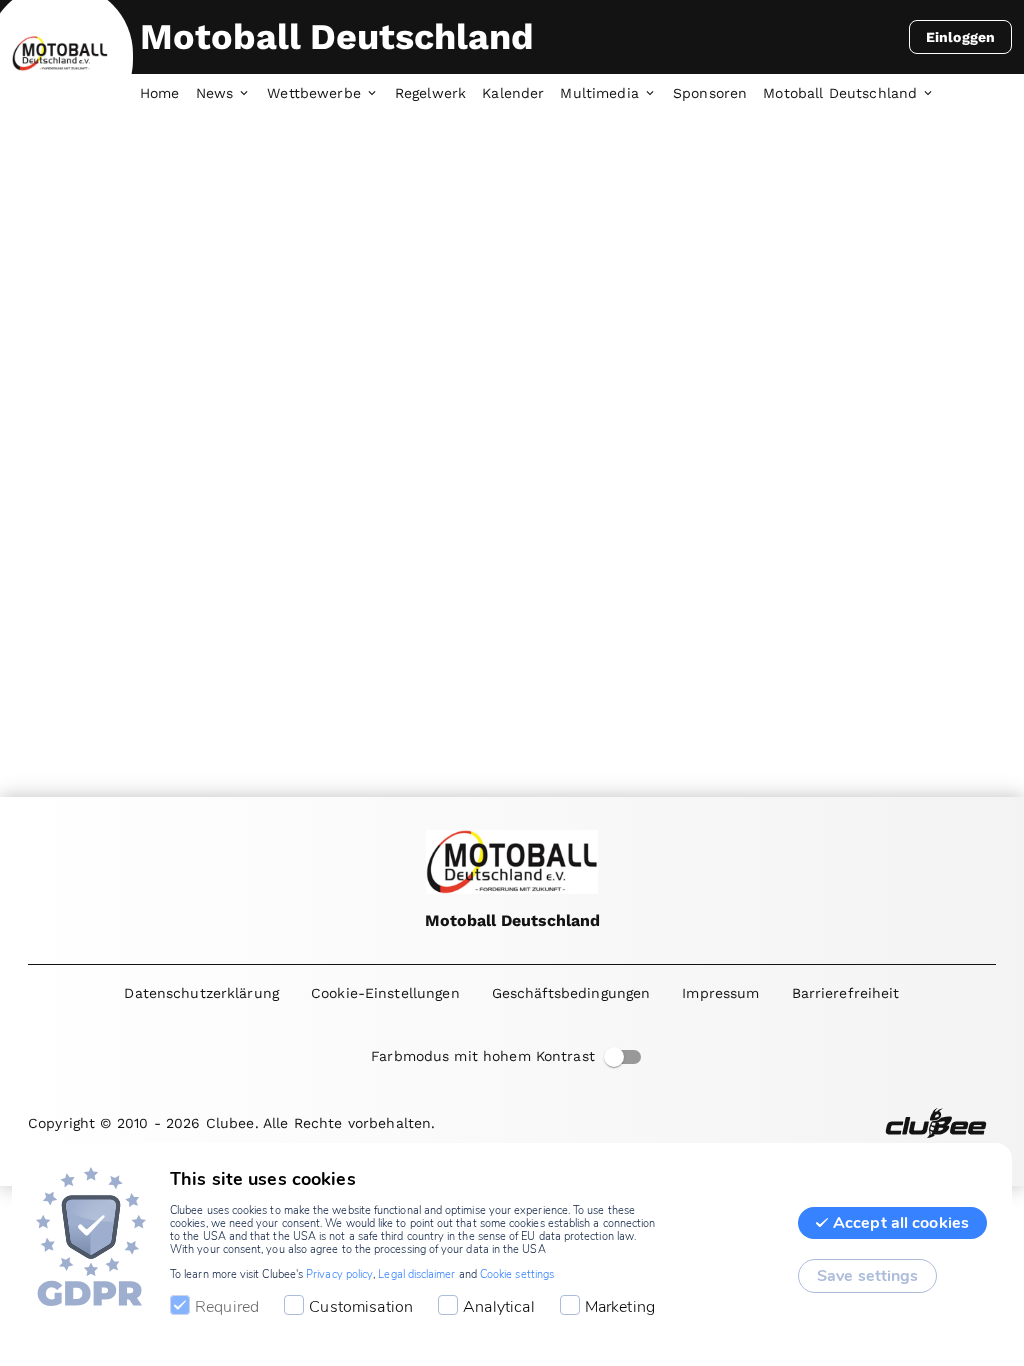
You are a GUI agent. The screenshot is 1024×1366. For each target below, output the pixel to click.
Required (227, 1307)
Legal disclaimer (416, 1274)
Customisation (361, 1307)
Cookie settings (517, 1274)
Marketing (620, 1307)
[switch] (614, 1057)
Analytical (499, 1307)
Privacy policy (339, 1274)
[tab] (168, 94)
